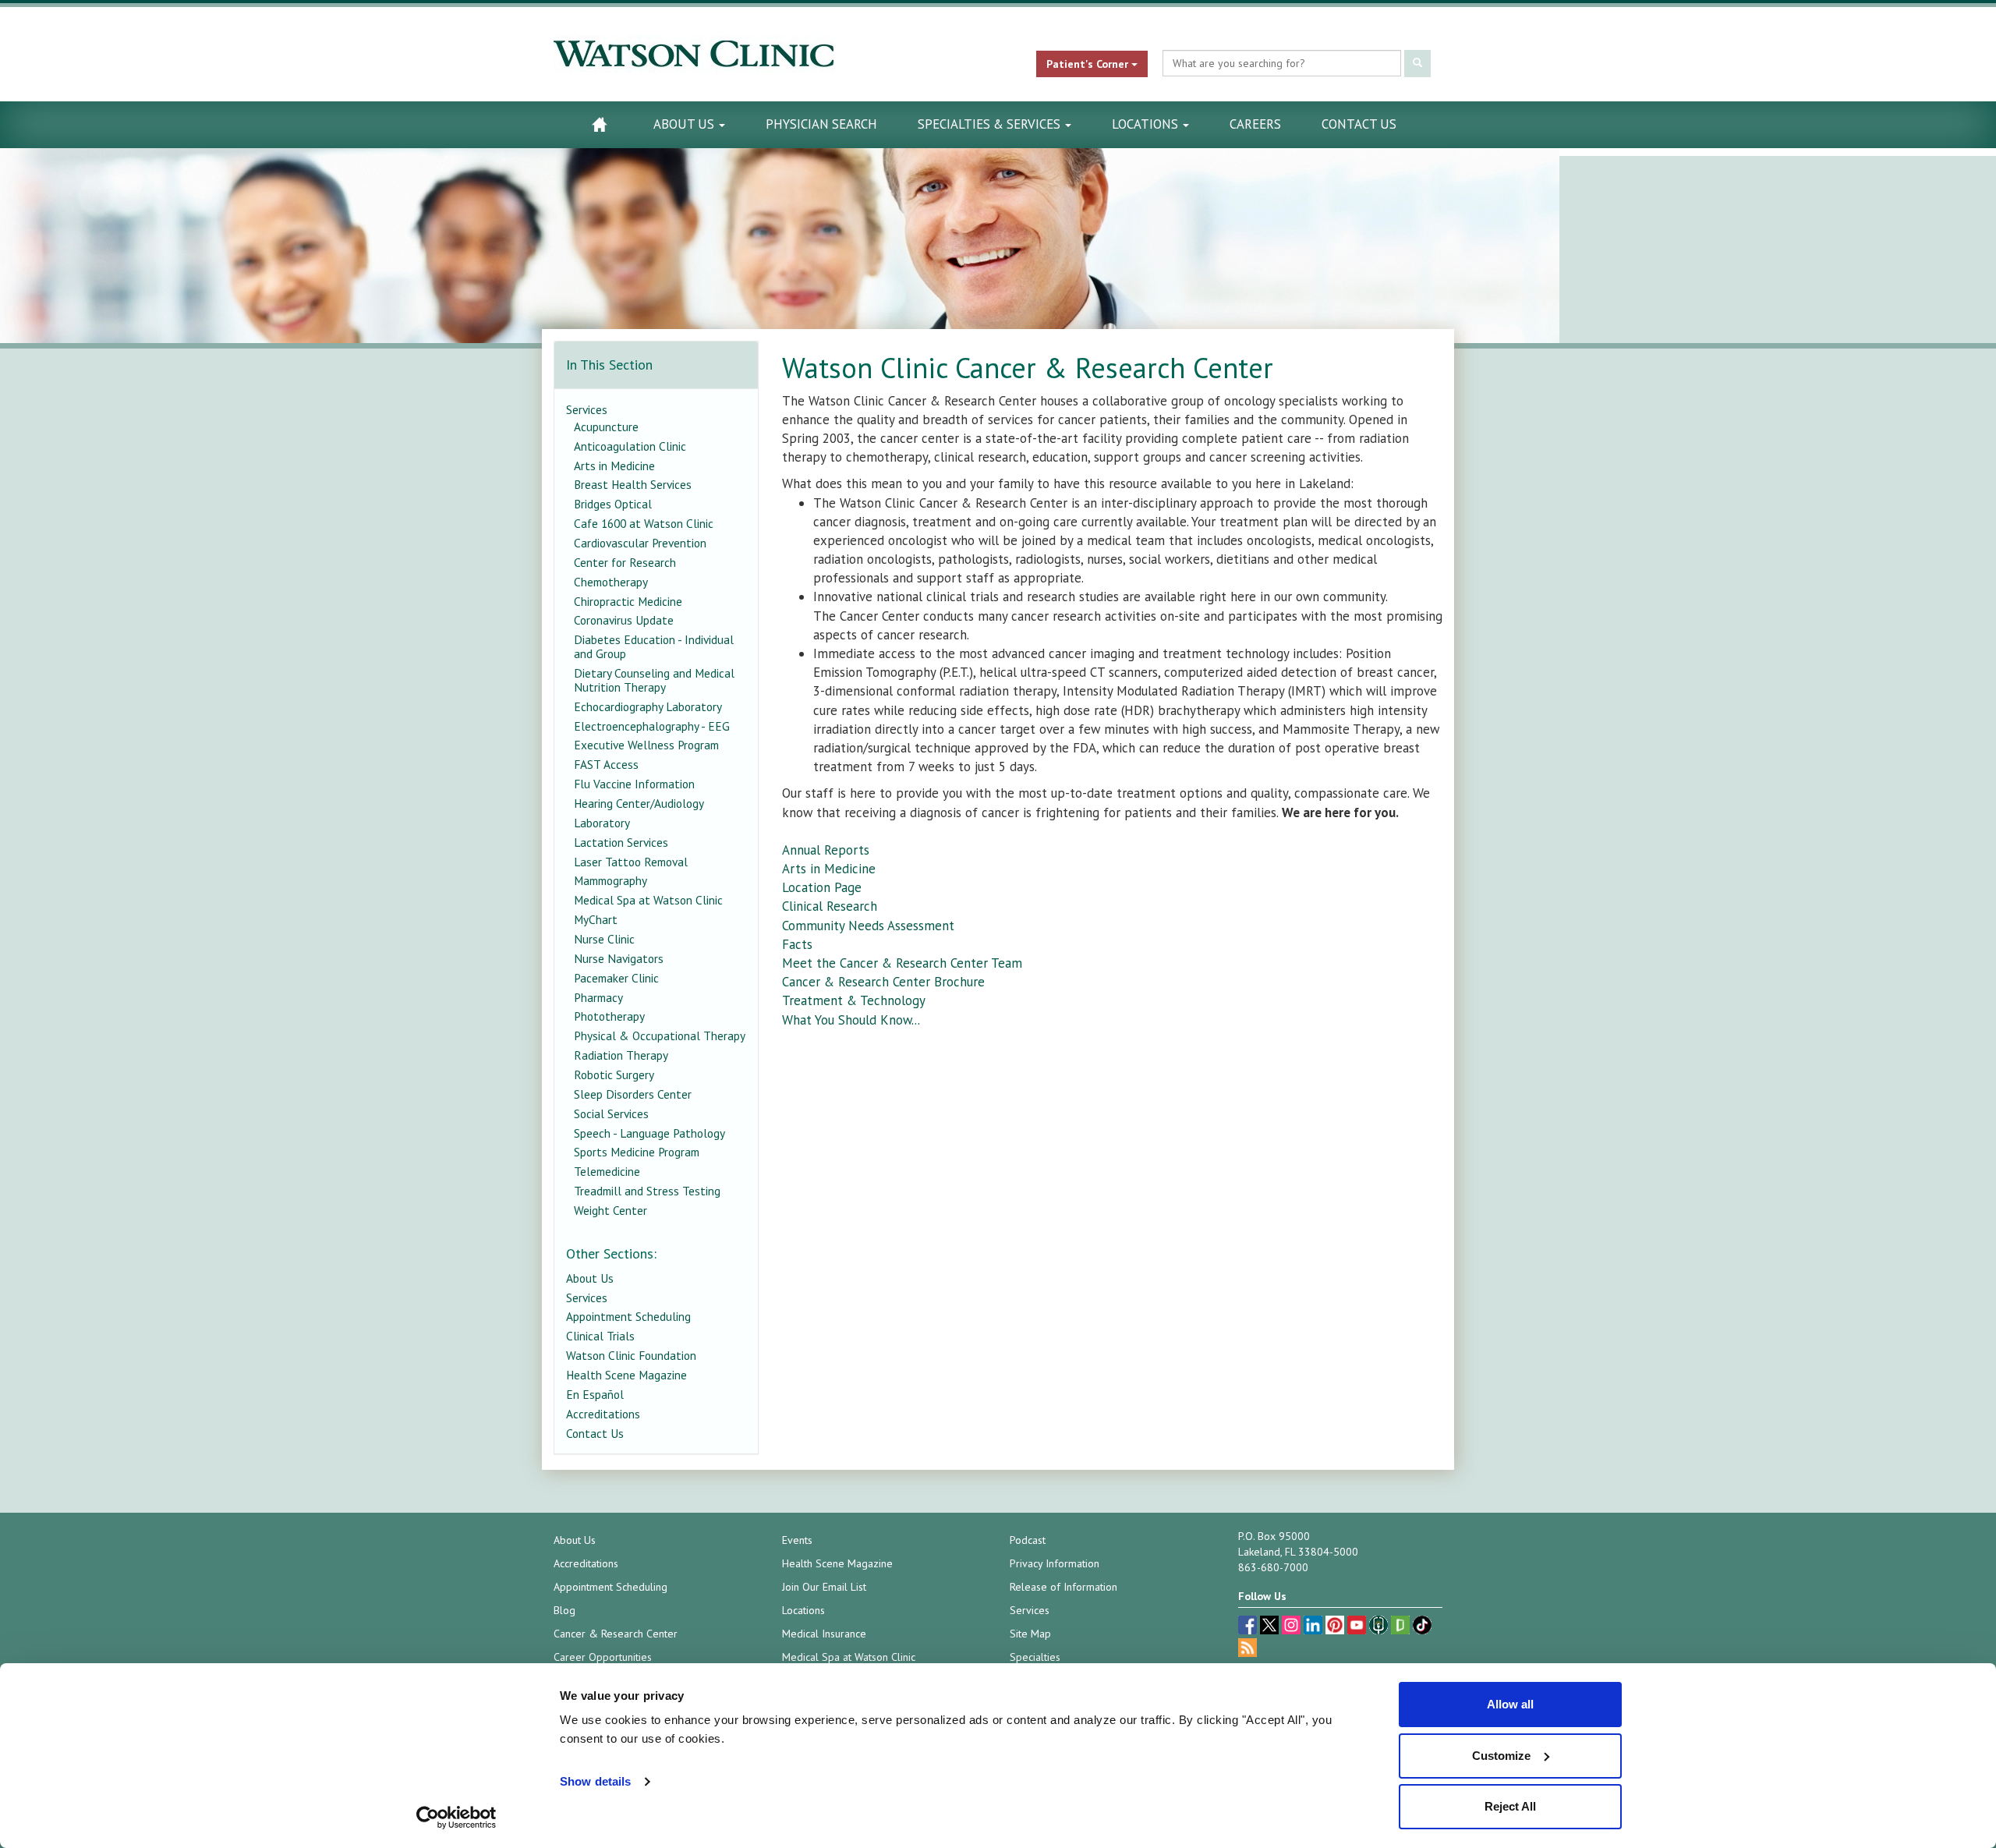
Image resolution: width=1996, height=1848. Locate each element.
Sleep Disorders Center (633, 1094)
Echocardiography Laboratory (648, 706)
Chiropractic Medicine (628, 601)
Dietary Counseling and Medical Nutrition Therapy (654, 680)
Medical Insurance (824, 1634)
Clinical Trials (600, 1336)
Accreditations (603, 1414)
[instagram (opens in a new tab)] (1293, 1627)
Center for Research (625, 562)
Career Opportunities (603, 1657)
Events (797, 1540)
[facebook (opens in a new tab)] (1249, 1627)
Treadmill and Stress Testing (647, 1191)
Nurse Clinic (604, 939)
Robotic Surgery (614, 1074)
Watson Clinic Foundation (631, 1355)
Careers (1255, 124)
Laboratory (602, 823)
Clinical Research (830, 906)
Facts (797, 944)
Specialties (1035, 1657)
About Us (685, 124)
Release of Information (1063, 1587)
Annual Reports (826, 850)
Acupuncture (606, 427)
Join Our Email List (824, 1587)
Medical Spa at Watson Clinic (648, 900)
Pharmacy (598, 997)
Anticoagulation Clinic (630, 446)
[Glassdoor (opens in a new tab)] (1402, 1627)
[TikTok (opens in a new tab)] (1422, 1627)
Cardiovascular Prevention (640, 543)
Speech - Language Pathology (649, 1133)
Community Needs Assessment (868, 926)
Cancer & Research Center (616, 1634)
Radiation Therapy (621, 1055)
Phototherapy (609, 1016)
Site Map (1030, 1634)
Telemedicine (607, 1171)
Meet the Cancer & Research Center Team (902, 963)
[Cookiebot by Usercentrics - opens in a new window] (457, 1818)
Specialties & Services (991, 124)
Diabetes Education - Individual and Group (654, 646)
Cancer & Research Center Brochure (883, 982)
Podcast (1028, 1540)
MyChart (596, 919)
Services (587, 409)
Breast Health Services (633, 484)
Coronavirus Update (624, 620)
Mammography (610, 880)
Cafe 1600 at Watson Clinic (644, 523)
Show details (595, 1781)
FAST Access (606, 764)
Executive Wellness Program (646, 745)
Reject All (1510, 1806)
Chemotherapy (611, 582)
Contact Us (1359, 124)
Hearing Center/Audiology (639, 803)
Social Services (611, 1113)
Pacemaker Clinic (616, 978)
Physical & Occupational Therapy (660, 1036)
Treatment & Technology (854, 1000)
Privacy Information (1055, 1563)
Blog (564, 1610)
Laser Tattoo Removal (631, 862)
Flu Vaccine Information (634, 784)
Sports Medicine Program (637, 1152)
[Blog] (1247, 1650)
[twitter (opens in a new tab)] (1271, 1627)
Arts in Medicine (829, 869)
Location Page (822, 887)
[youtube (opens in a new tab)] (1358, 1627)
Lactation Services (621, 842)
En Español (595, 1394)
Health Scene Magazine (626, 1375)
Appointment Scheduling (628, 1316)
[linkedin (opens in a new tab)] (1315, 1627)
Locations (1147, 124)
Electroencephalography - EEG (652, 726)
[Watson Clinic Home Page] (599, 124)
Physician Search (821, 124)
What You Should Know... (853, 1020)
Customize (1501, 1756)
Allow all (1510, 1704)
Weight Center (610, 1210)
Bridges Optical (613, 504)
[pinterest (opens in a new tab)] (1336, 1627)
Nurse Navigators (619, 958)
